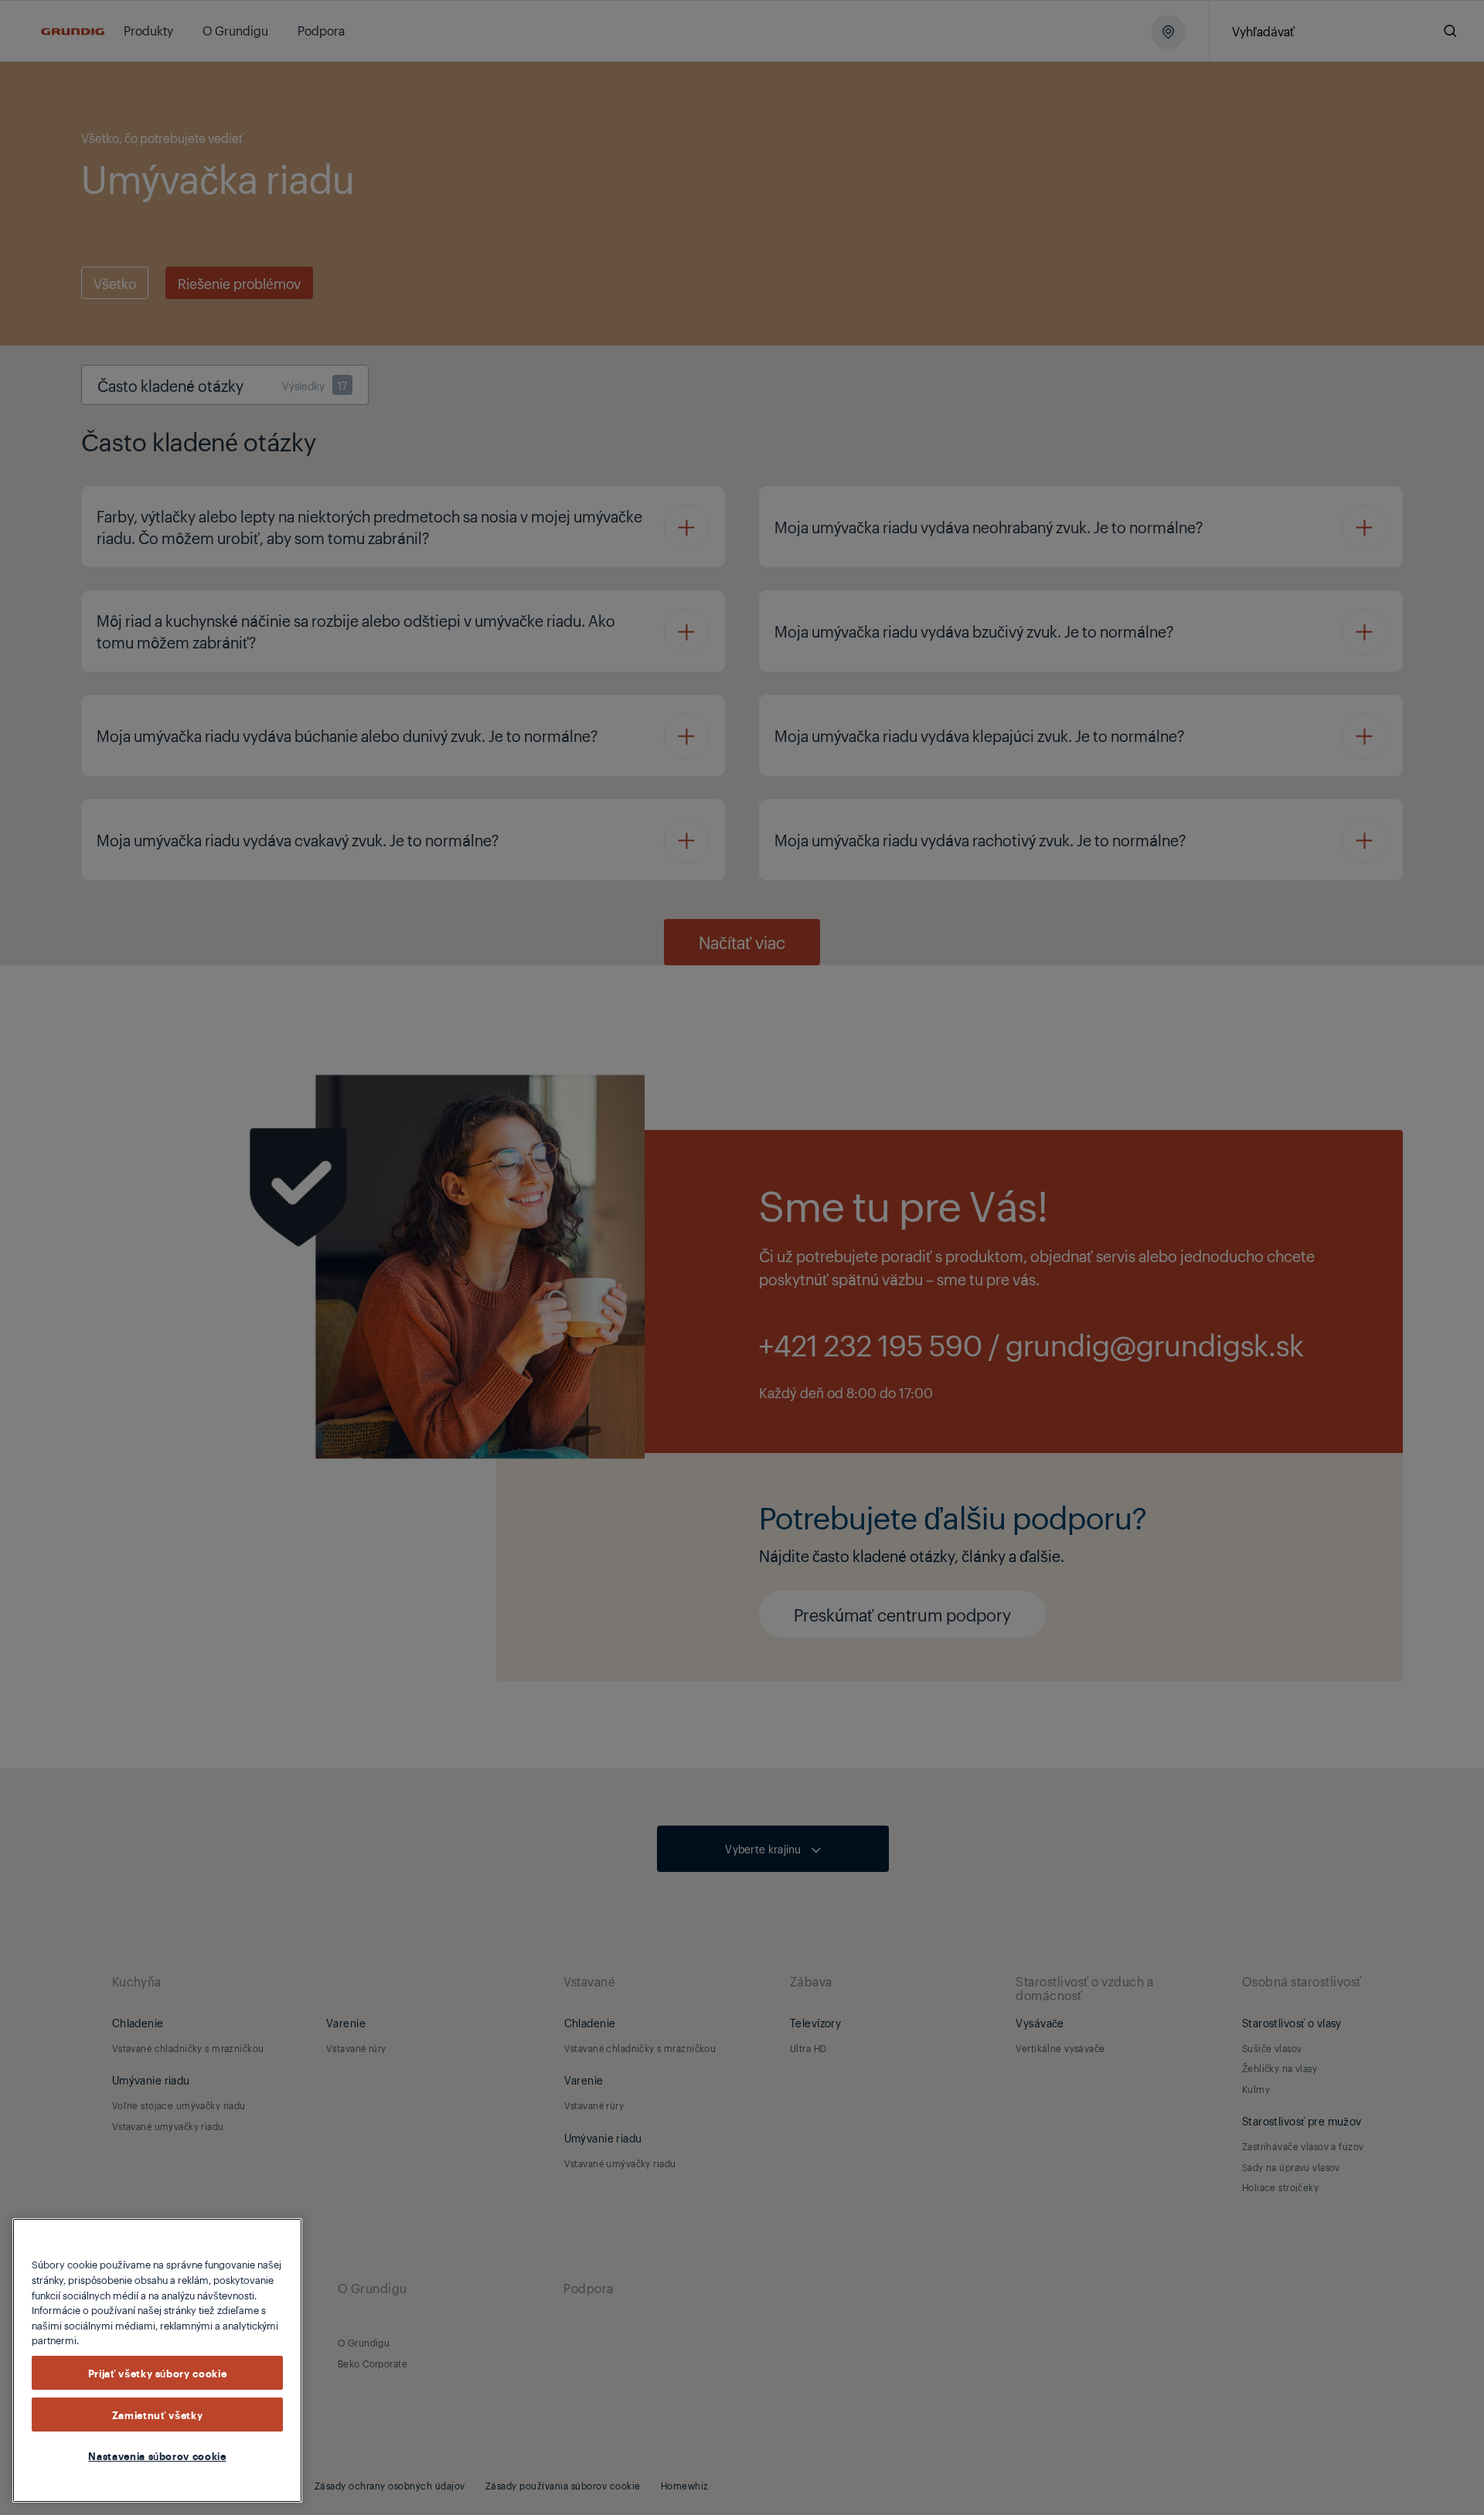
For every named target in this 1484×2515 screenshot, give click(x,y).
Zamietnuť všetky (158, 2415)
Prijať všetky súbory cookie (158, 2373)
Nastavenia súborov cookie (157, 2455)
